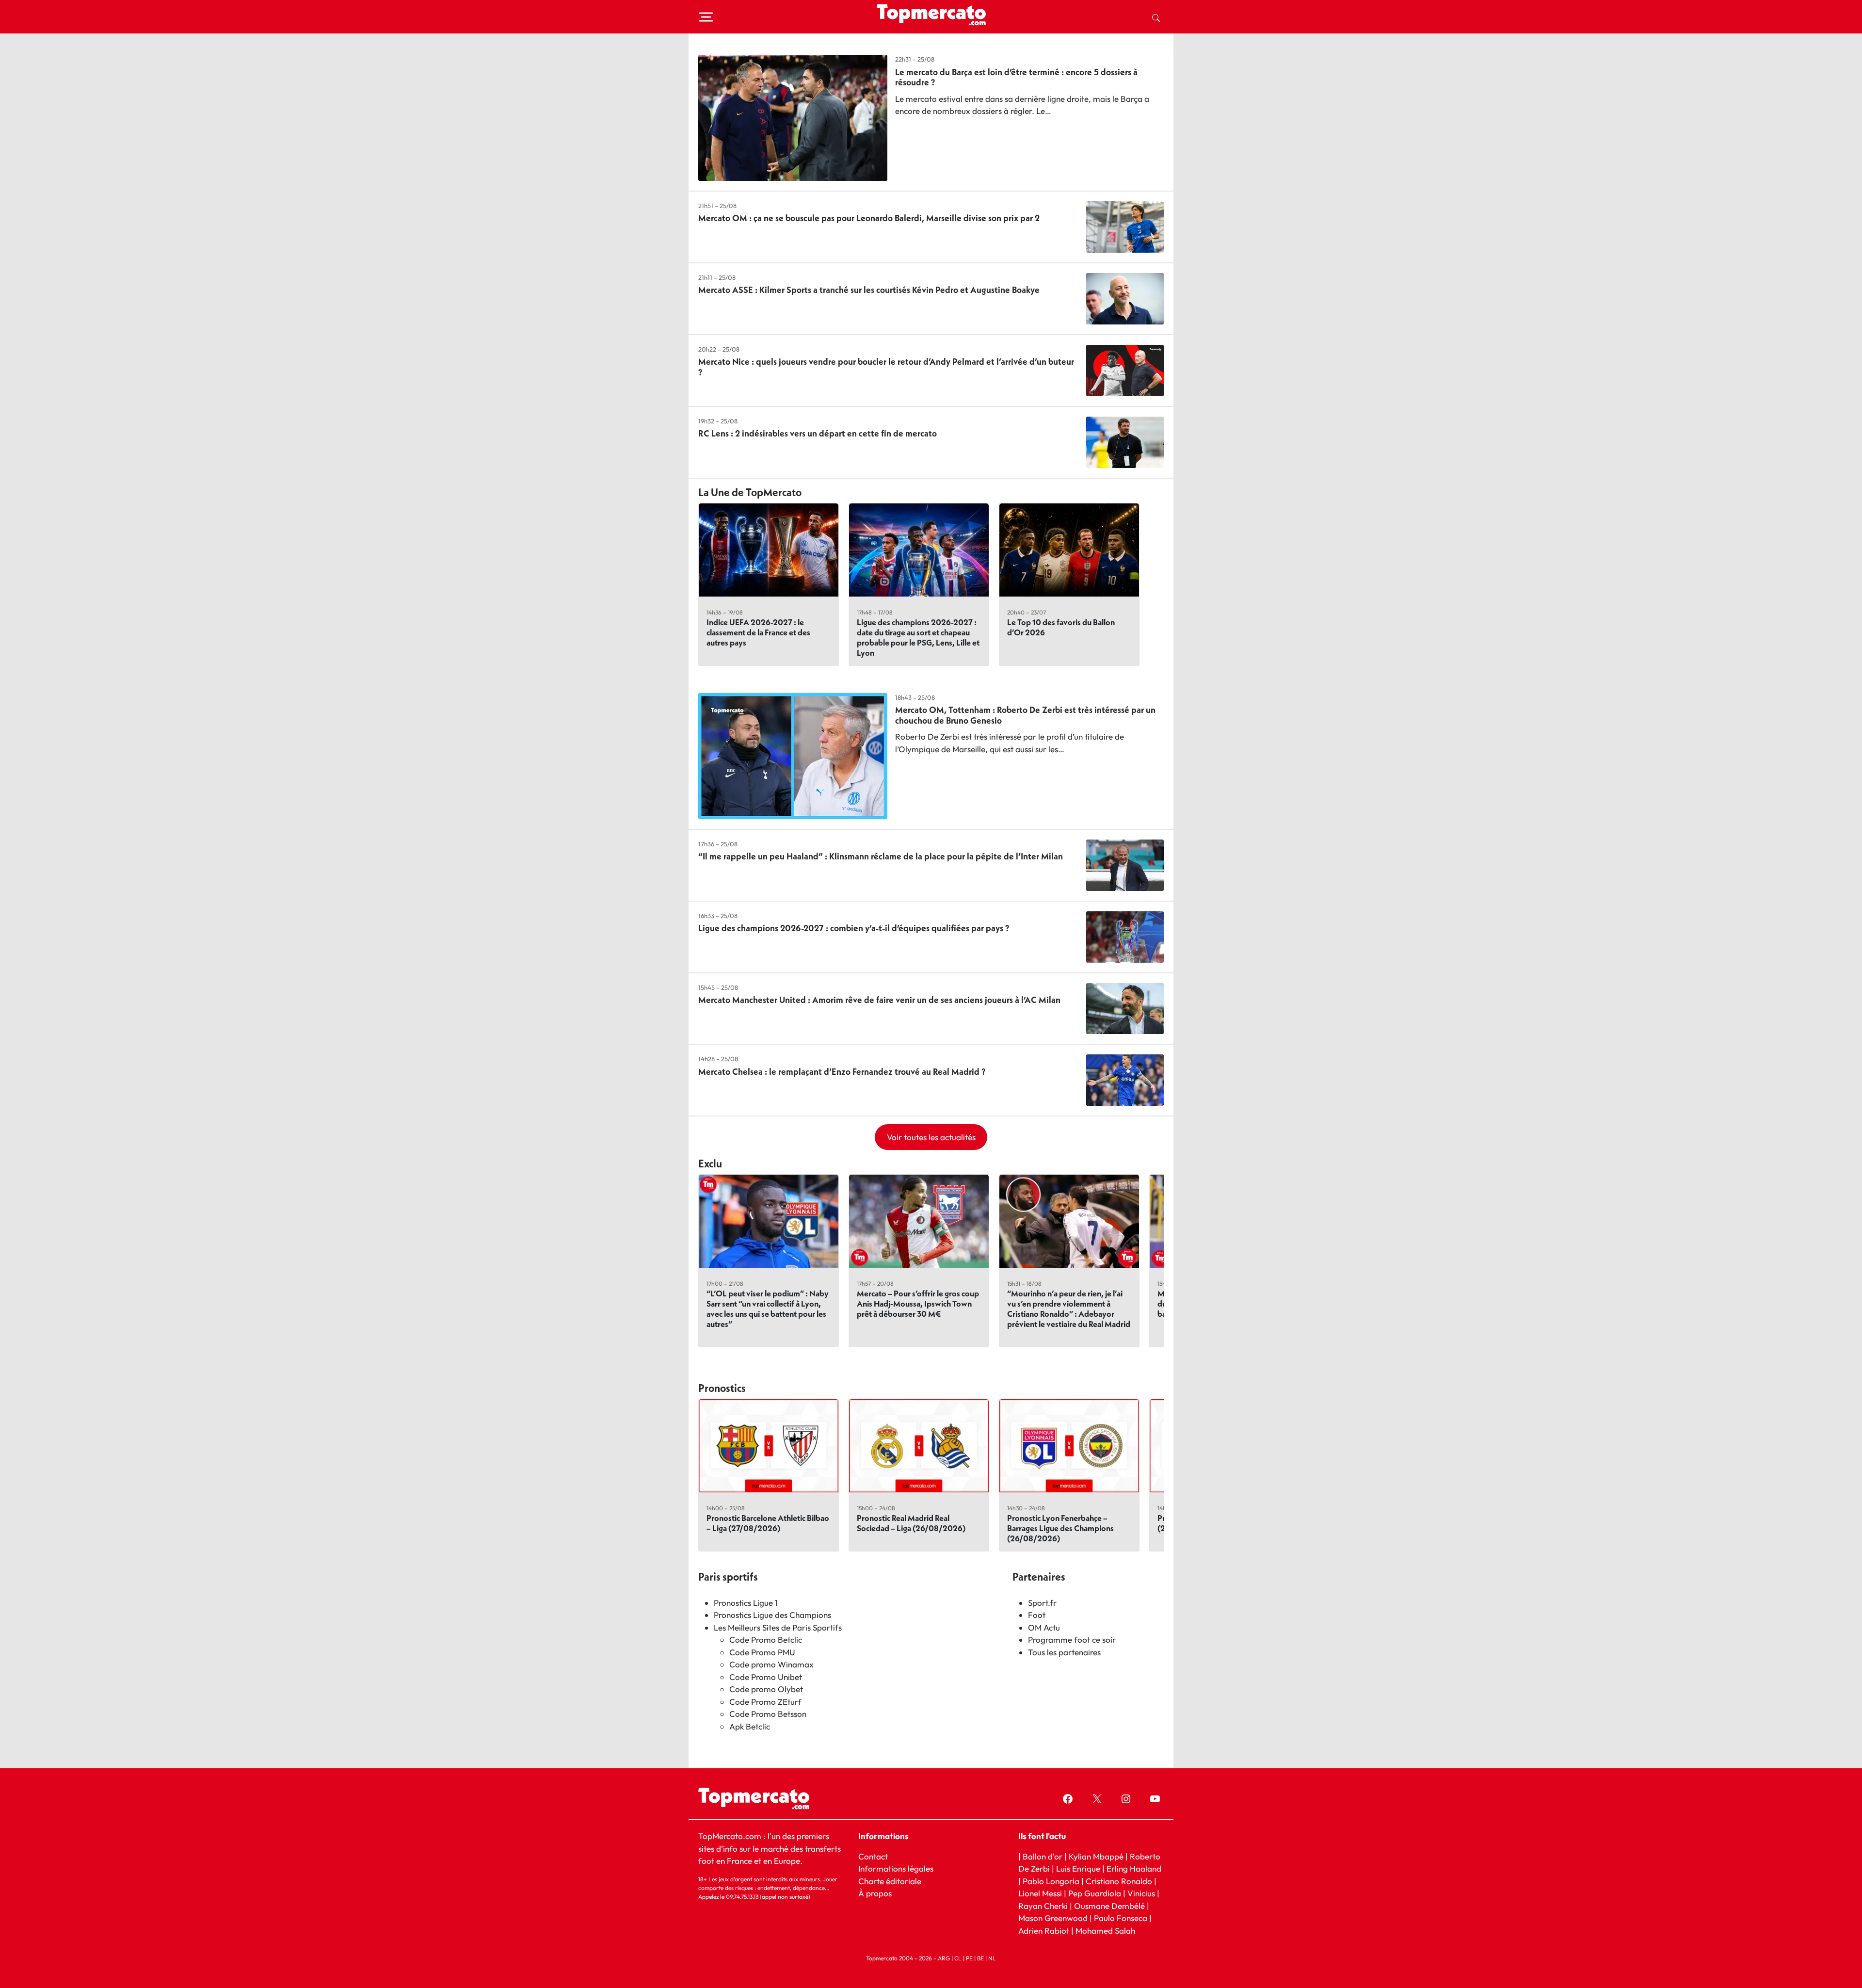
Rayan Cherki (1043, 1906)
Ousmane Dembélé (1109, 1906)
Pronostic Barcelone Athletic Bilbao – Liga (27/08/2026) (768, 1523)
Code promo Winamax (771, 1664)
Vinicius (1141, 1893)
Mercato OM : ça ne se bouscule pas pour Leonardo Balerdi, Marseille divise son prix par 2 (869, 218)
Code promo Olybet (766, 1689)
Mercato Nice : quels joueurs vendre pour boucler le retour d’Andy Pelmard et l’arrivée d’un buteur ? (886, 367)
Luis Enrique (1078, 1868)
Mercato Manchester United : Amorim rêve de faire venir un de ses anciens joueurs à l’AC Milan (879, 1000)
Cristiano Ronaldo (1119, 1881)
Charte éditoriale (890, 1881)
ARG (944, 1958)
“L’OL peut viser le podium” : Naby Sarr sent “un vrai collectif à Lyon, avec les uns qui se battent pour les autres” (768, 1309)
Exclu (710, 1164)
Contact (873, 1856)
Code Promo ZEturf (765, 1702)
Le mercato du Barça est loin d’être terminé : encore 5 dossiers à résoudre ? (1016, 77)
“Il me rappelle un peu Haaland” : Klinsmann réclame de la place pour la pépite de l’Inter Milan (881, 856)
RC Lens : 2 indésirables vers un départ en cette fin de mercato (818, 433)
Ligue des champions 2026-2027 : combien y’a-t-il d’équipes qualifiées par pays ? (854, 928)
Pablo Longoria (1051, 1881)
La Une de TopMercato (750, 492)
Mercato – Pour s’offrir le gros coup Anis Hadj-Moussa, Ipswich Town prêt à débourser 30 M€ (918, 1303)
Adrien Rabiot (1044, 1931)
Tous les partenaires (1064, 1652)
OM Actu (1044, 1627)
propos (878, 1893)
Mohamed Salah (1105, 1931)
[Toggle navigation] (706, 17)
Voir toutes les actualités (931, 1137)
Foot (1037, 1615)
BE (980, 1958)
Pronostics (722, 1388)
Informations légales (896, 1868)
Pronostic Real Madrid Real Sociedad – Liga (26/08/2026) (911, 1523)
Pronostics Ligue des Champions (772, 1615)
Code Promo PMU (762, 1652)
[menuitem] (1156, 17)
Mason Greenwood (1054, 1918)
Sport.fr (1042, 1603)
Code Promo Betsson (768, 1714)
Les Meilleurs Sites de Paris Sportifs (778, 1627)
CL (958, 1958)
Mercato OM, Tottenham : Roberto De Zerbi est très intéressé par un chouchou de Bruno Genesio (1025, 715)
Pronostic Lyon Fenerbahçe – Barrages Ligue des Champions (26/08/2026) (1060, 1528)
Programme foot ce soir (1072, 1640)
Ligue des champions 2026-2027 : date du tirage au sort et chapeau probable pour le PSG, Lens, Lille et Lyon (918, 637)
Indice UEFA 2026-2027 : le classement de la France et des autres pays (758, 632)
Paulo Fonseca (1121, 1918)
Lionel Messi (1040, 1893)
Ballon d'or (1043, 1856)
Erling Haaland (1134, 1868)
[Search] (1156, 17)
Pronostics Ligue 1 (746, 1603)
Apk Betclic (750, 1726)
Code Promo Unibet (766, 1677)
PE (969, 1958)
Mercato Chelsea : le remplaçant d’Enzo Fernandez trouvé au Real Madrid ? (842, 1072)
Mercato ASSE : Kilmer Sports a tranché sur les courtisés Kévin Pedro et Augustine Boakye (869, 290)
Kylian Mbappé (1096, 1856)
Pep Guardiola (1095, 1893)
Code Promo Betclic (766, 1640)
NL (992, 1958)
